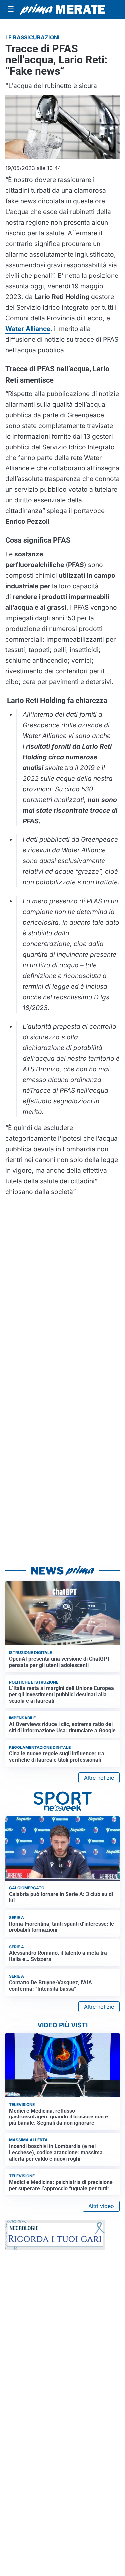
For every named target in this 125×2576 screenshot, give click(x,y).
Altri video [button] (101, 2206)
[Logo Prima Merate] (62, 9)
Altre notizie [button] (99, 1778)
